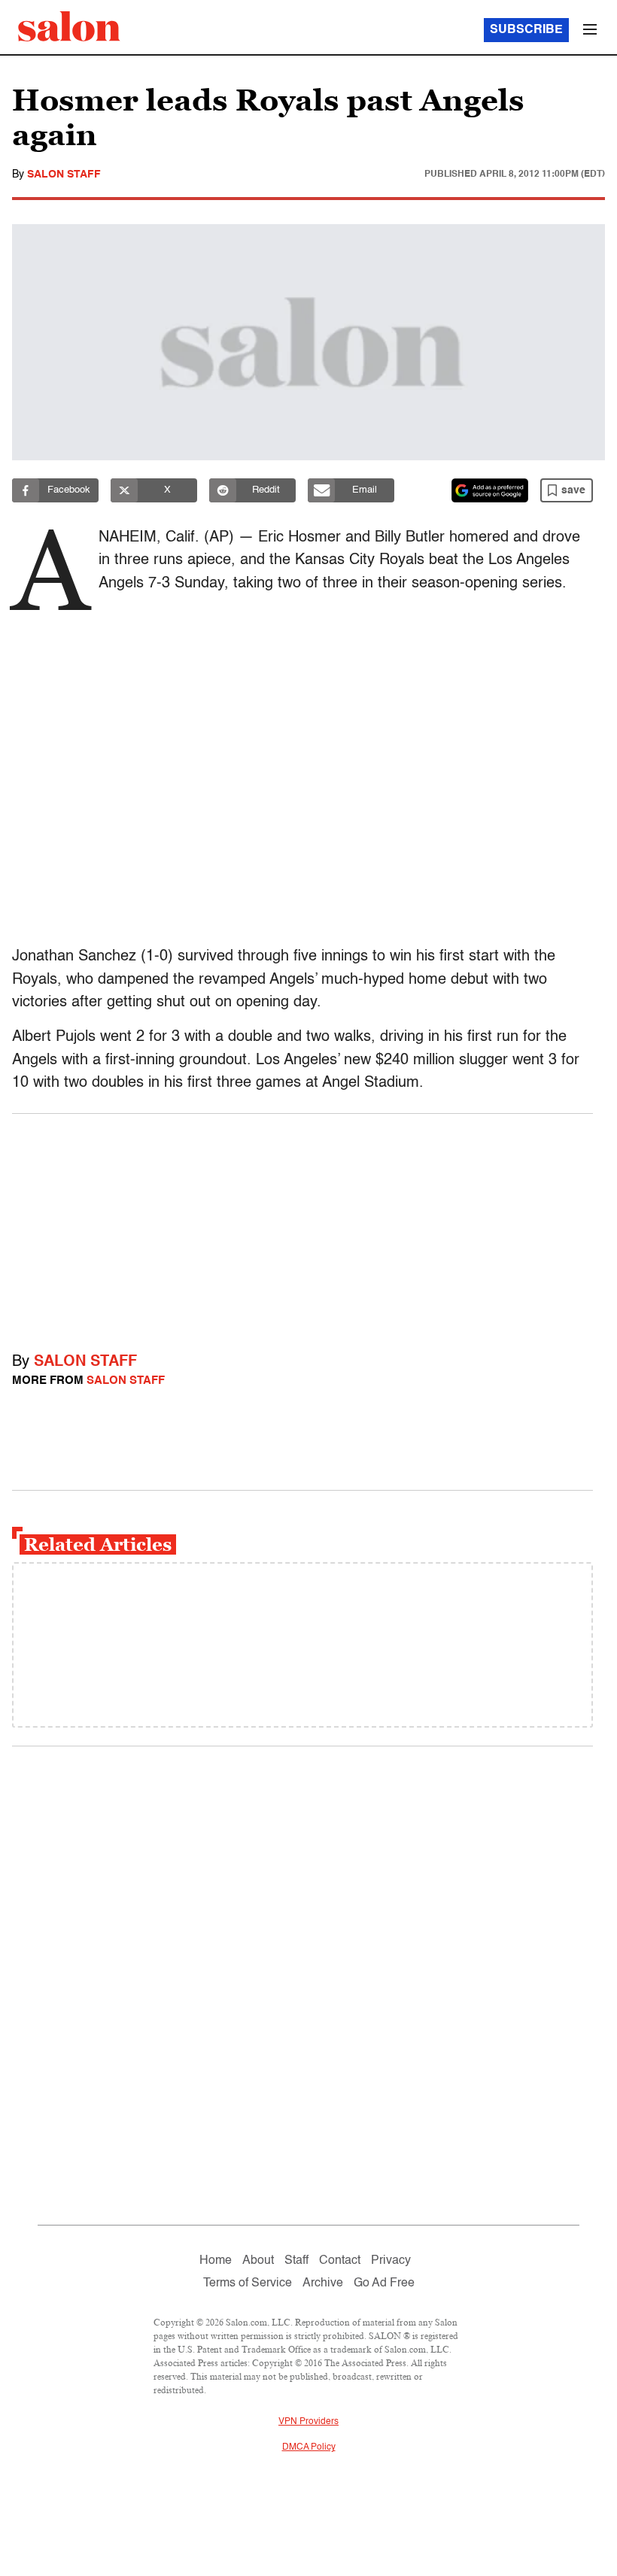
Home (216, 2261)
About (258, 2261)
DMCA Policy (309, 2447)
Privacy (391, 2261)
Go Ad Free (384, 2283)
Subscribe (526, 30)
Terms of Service (248, 2283)
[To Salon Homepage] (69, 26)
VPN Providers (308, 2422)
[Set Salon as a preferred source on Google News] (490, 490)
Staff (296, 2261)
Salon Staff (64, 174)
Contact (340, 2261)
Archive (323, 2283)
